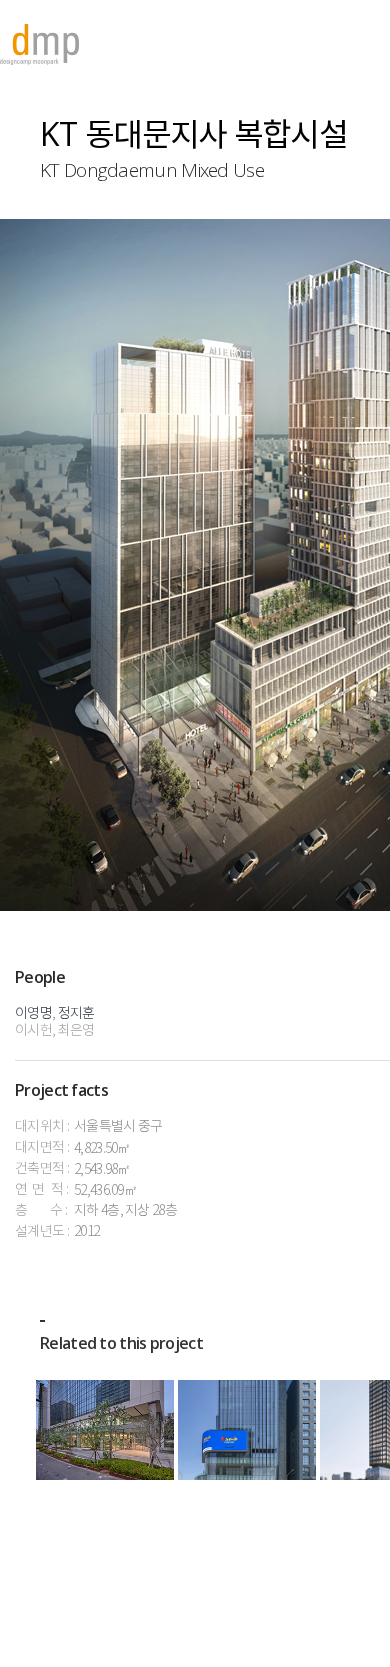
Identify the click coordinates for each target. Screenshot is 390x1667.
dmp (40, 44)
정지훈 (76, 1014)
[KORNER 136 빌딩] (247, 1430)
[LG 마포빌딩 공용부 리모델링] (105, 1430)
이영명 (33, 1014)
